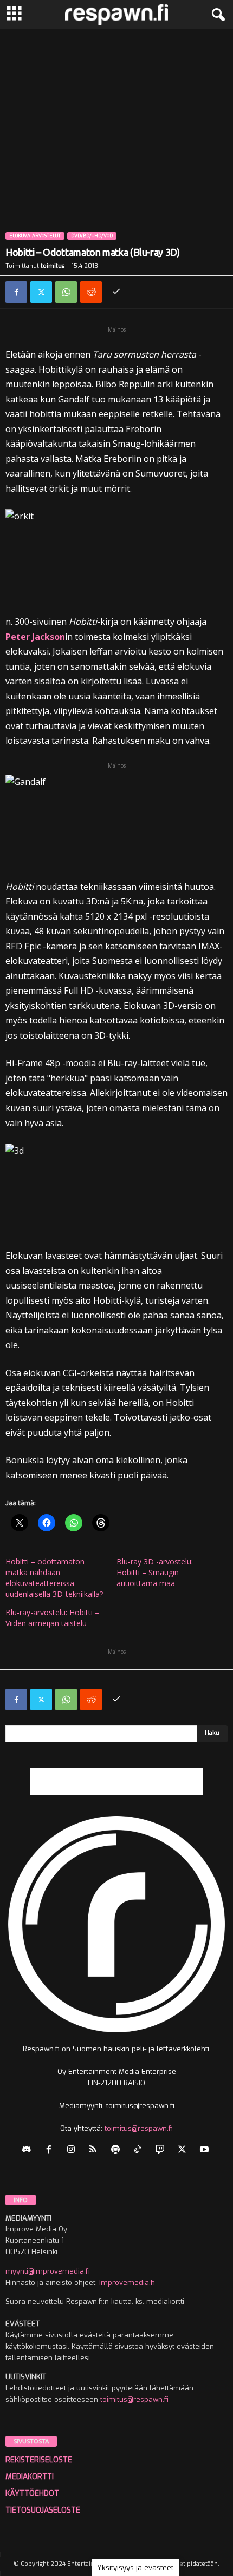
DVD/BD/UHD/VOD (92, 236)
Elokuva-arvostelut (35, 236)
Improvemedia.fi (127, 2283)
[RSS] (96, 2151)
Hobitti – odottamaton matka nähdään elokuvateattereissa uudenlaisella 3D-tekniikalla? (54, 1578)
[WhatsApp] (66, 292)
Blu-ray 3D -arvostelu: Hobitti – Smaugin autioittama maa (155, 1572)
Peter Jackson (35, 637)
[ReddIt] (91, 292)
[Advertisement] (116, 150)
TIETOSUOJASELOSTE (43, 2510)
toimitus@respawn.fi (139, 2128)
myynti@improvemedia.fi (48, 2271)
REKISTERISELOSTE (39, 2460)
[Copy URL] (116, 292)
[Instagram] (73, 2151)
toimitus (53, 266)
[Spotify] (118, 2151)
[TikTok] (140, 2151)
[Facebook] (16, 292)
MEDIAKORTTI (30, 2477)
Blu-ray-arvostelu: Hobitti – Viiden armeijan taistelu (52, 1618)
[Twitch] (162, 2151)
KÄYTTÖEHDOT (32, 2494)
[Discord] (29, 2151)
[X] (41, 292)
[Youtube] (206, 2151)
